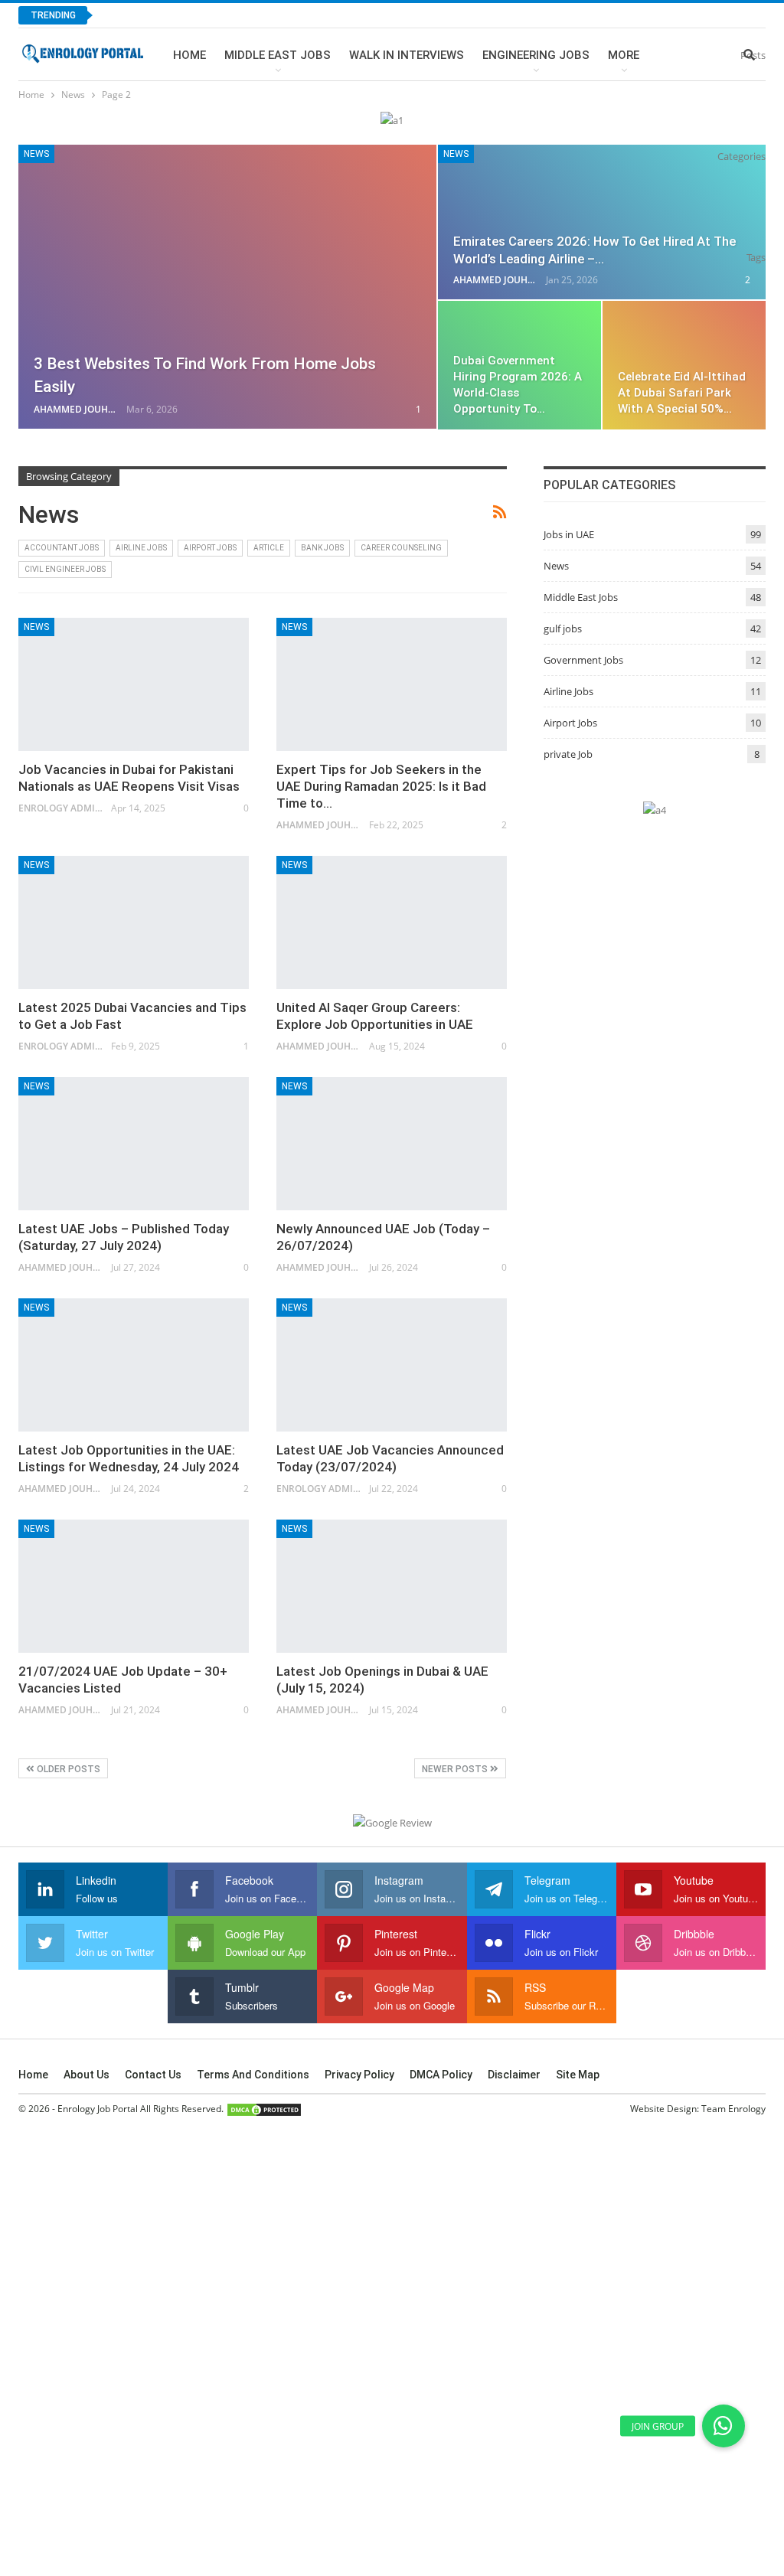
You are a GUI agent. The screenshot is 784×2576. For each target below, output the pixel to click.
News (36, 154)
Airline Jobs (141, 548)
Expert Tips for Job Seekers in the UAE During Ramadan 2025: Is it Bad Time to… (381, 786)
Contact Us (153, 2075)
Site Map (578, 2075)
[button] (724, 2426)
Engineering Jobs (536, 55)
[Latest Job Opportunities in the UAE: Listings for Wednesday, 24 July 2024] (134, 1365)
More (624, 55)
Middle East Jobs (278, 55)
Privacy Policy (359, 2075)
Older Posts (67, 1769)
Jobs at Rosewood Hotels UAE (197, 15)
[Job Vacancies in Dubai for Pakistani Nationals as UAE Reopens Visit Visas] (134, 685)
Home (189, 55)
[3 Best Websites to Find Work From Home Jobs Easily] (227, 287)
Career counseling (401, 548)
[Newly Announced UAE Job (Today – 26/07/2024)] (392, 1144)
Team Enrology (733, 2109)
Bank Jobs (322, 548)
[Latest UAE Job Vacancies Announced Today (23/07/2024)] (392, 1365)
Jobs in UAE (569, 534)
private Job (568, 754)
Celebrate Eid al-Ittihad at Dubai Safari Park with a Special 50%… (682, 393)
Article (269, 548)
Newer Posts (456, 1769)
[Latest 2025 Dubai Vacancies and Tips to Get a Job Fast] (134, 923)
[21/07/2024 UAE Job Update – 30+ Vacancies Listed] (134, 1587)
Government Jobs (583, 660)
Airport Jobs (210, 548)
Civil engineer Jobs (65, 569)
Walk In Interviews (407, 55)
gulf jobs (563, 628)
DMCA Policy (441, 2075)
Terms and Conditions (253, 2075)
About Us (87, 2075)
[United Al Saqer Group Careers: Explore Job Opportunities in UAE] (392, 923)
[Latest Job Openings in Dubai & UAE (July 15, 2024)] (392, 1587)
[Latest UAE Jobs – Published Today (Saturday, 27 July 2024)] (134, 1144)
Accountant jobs (62, 548)
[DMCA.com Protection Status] (264, 2109)
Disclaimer (514, 2075)
